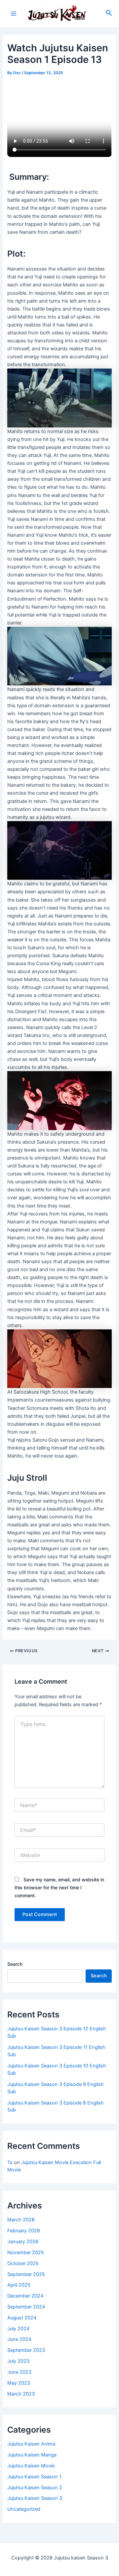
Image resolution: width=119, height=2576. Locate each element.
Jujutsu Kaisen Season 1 (34, 2477)
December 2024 (25, 2296)
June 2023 (19, 2372)
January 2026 (23, 2242)
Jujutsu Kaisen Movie (31, 2466)
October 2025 (23, 2263)
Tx (10, 2162)
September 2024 (26, 2307)
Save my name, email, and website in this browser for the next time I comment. (59, 1887)
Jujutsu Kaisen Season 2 (35, 2488)
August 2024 (22, 2318)
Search (15, 1964)
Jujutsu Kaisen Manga (32, 2455)
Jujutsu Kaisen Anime (31, 2444)
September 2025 (26, 2274)
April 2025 (19, 2285)
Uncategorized (24, 2509)
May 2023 (19, 2383)
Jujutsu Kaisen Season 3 (35, 2498)
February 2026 (24, 2231)
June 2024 (19, 2339)
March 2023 (21, 2394)
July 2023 (18, 2361)
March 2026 (21, 2220)
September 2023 (26, 2350)
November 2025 (26, 2253)
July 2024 (18, 2329)
